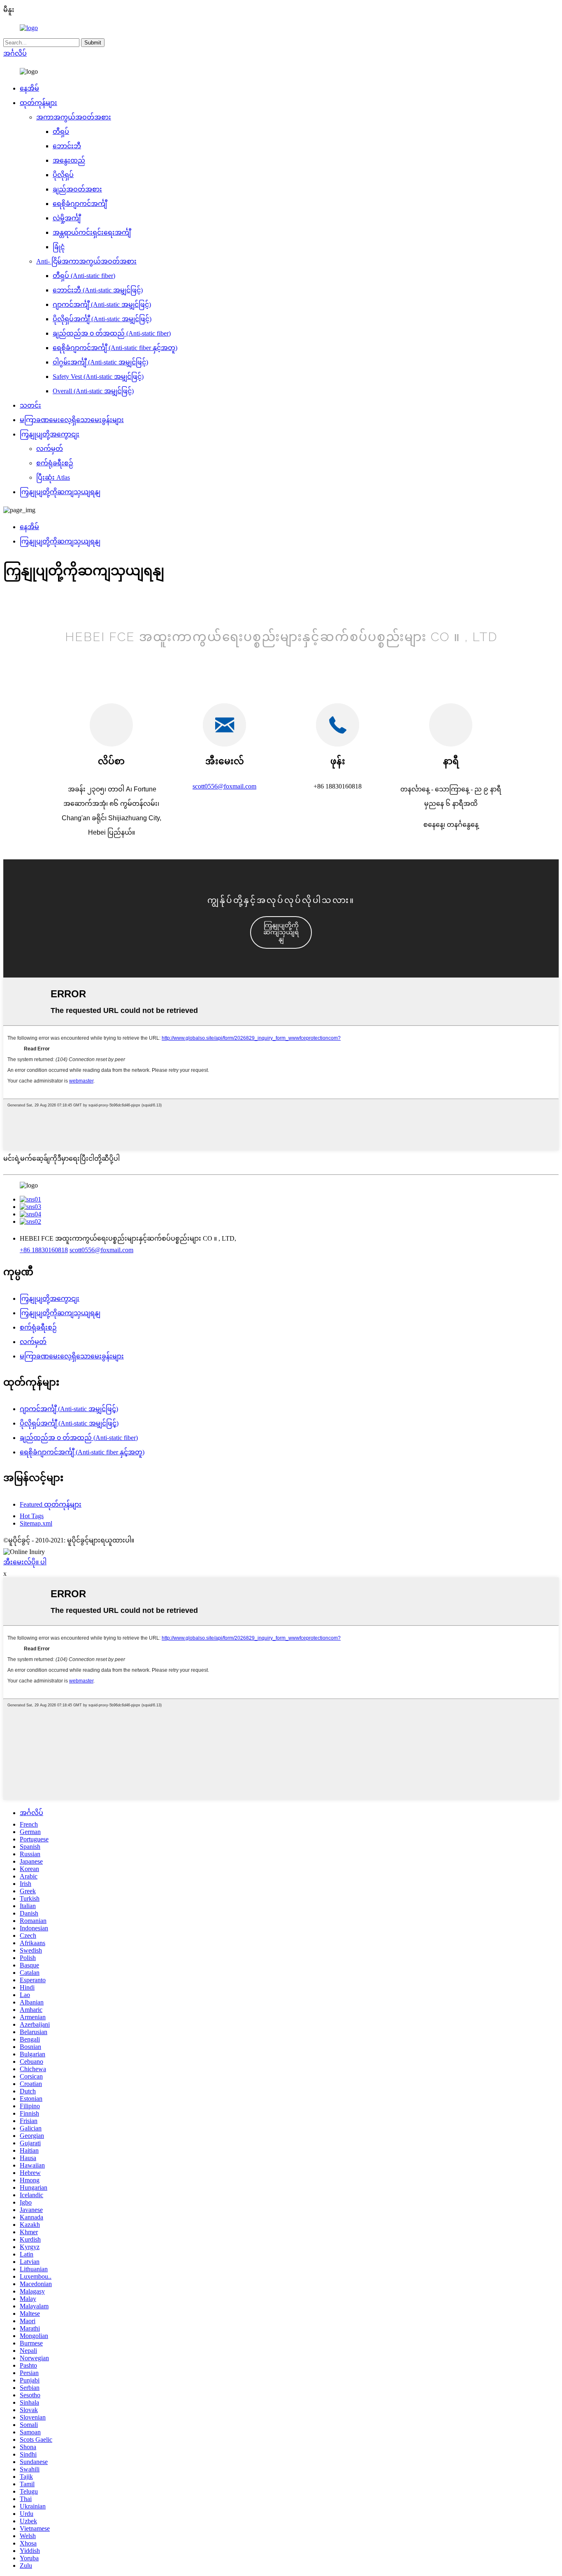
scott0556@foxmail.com (224, 786)
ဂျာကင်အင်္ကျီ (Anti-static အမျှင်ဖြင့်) (102, 304)
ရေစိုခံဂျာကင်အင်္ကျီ (80, 204)
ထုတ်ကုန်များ (38, 103)
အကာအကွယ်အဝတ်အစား (74, 117)
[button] (281, 932)
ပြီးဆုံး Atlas (53, 477)
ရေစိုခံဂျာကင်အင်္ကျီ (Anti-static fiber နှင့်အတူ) (115, 348)
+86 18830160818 (44, 1250)
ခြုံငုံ (59, 247)
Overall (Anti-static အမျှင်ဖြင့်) (93, 391)
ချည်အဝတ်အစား (77, 189)
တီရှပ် (61, 132)
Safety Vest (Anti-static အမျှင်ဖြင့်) (98, 377)
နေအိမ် (29, 88)
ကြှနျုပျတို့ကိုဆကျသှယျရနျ (60, 492)
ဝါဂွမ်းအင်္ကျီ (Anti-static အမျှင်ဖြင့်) (100, 362)
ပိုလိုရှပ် (63, 175)
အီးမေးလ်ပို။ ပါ (25, 1562)
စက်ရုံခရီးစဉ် (55, 463)
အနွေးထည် (69, 160)
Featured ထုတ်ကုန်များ (51, 1504)
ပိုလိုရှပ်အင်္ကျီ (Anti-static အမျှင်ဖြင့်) (102, 319)
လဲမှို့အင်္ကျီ (67, 218)
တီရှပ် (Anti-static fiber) (84, 276)
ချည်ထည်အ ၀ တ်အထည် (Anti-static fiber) (112, 333)
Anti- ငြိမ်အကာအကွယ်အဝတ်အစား (86, 261)
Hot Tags (32, 1516)
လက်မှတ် (50, 449)
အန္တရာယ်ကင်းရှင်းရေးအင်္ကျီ (92, 232)
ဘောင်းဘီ (67, 146)
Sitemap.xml (36, 1523)
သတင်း (30, 405)
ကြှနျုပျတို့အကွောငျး (50, 434)
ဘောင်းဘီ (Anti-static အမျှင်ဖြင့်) (98, 290)
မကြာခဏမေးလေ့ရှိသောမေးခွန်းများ (72, 420)
